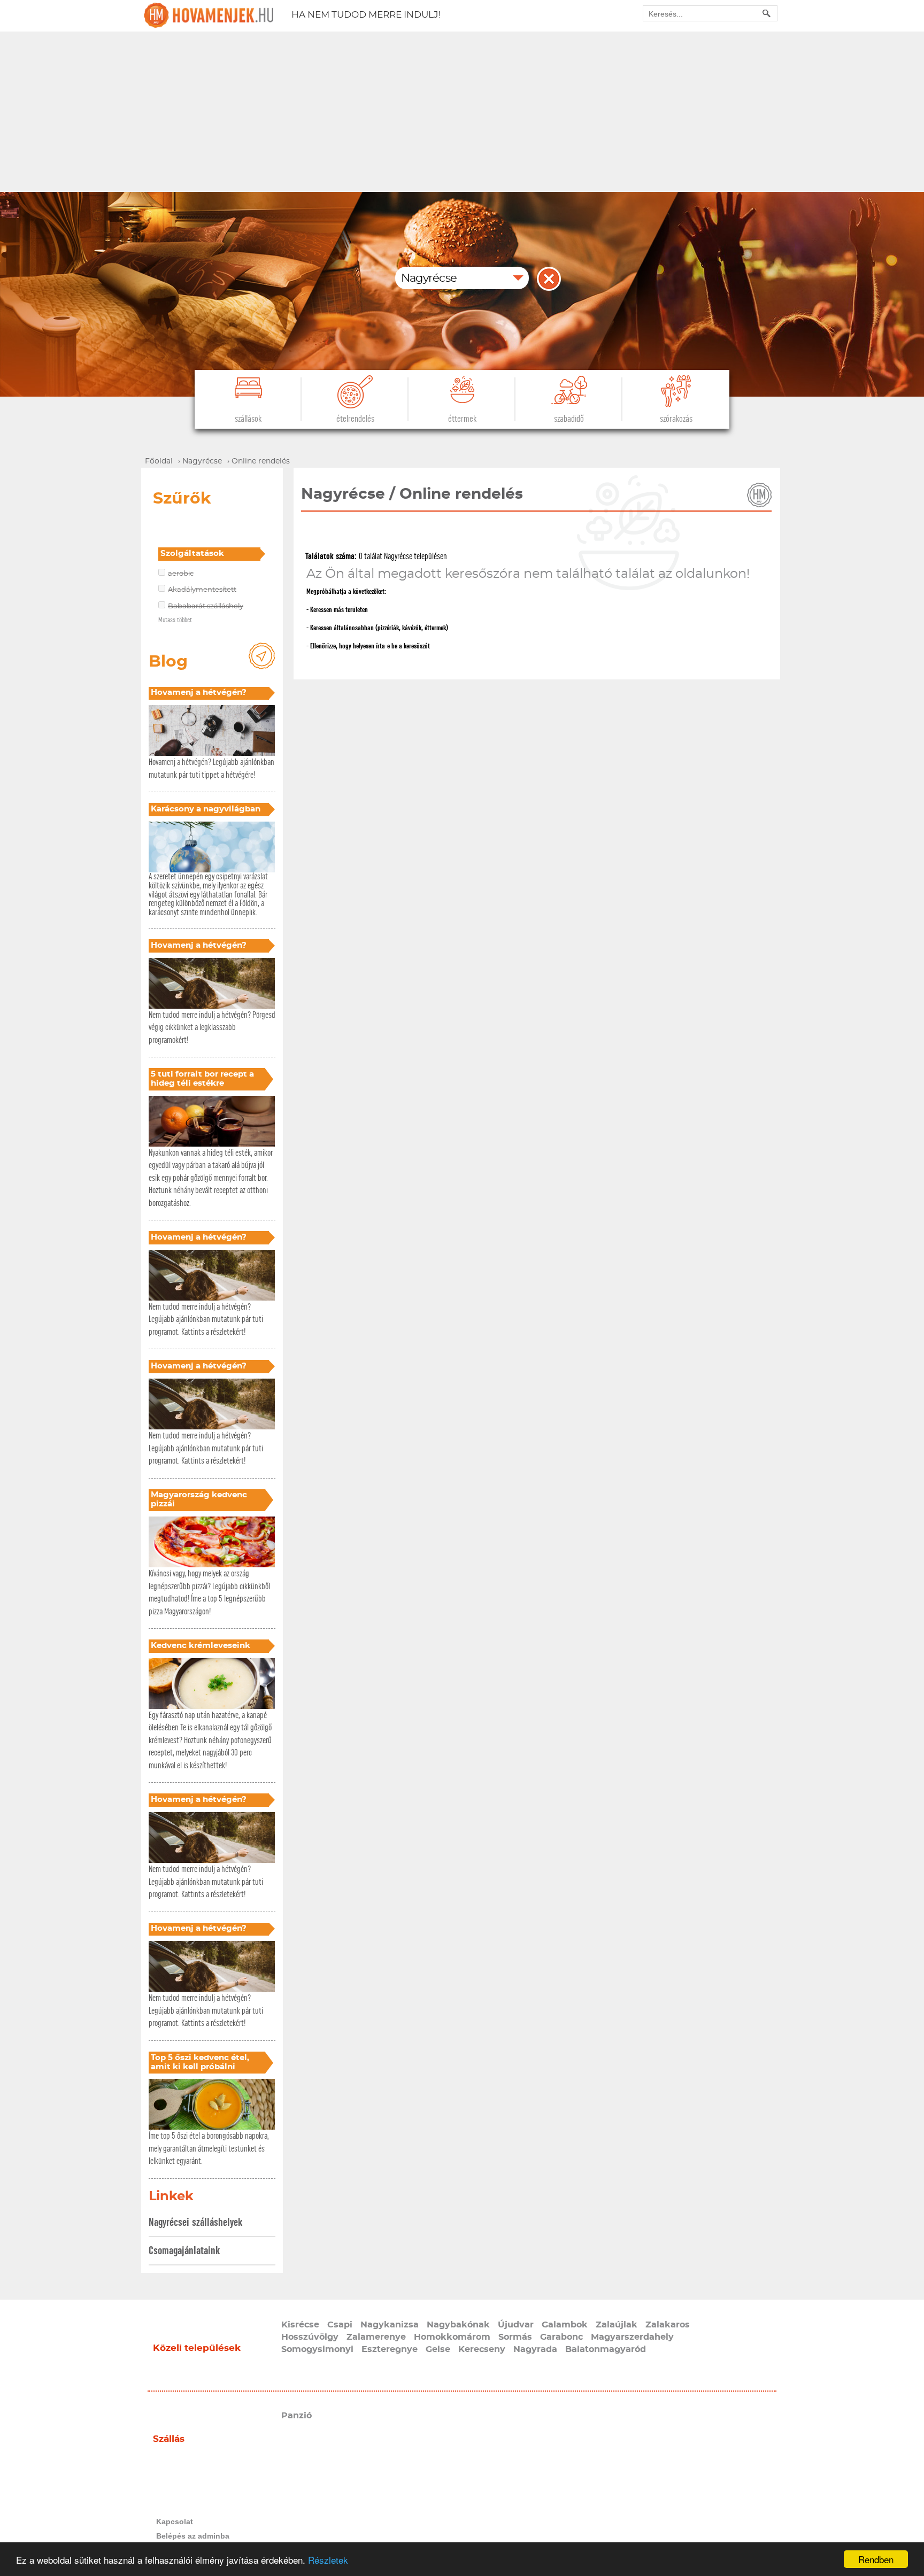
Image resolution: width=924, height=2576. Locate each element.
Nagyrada (535, 2349)
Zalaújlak (617, 2325)
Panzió (297, 2416)
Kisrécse (300, 2325)
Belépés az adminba (193, 2536)
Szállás (169, 2439)
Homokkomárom (452, 2337)
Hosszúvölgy (310, 2337)
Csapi (340, 2325)
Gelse (438, 2349)
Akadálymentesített (202, 590)
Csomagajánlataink (184, 2251)
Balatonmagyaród (606, 2349)
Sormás (515, 2337)
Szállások (248, 419)
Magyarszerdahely (632, 2337)
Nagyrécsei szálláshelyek (195, 2222)
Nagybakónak (458, 2325)
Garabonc (561, 2337)
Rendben (876, 2559)
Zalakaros (668, 2325)
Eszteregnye (390, 2349)
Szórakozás (676, 419)
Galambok (565, 2325)
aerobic (181, 574)
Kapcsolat (175, 2521)
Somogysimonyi (317, 2349)
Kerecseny (482, 2349)
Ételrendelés (355, 419)
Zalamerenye (376, 2337)
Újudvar (516, 2325)
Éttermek (462, 419)
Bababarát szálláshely (206, 606)
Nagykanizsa (390, 2325)
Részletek (328, 2560)
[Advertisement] (462, 112)
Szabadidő (569, 419)
